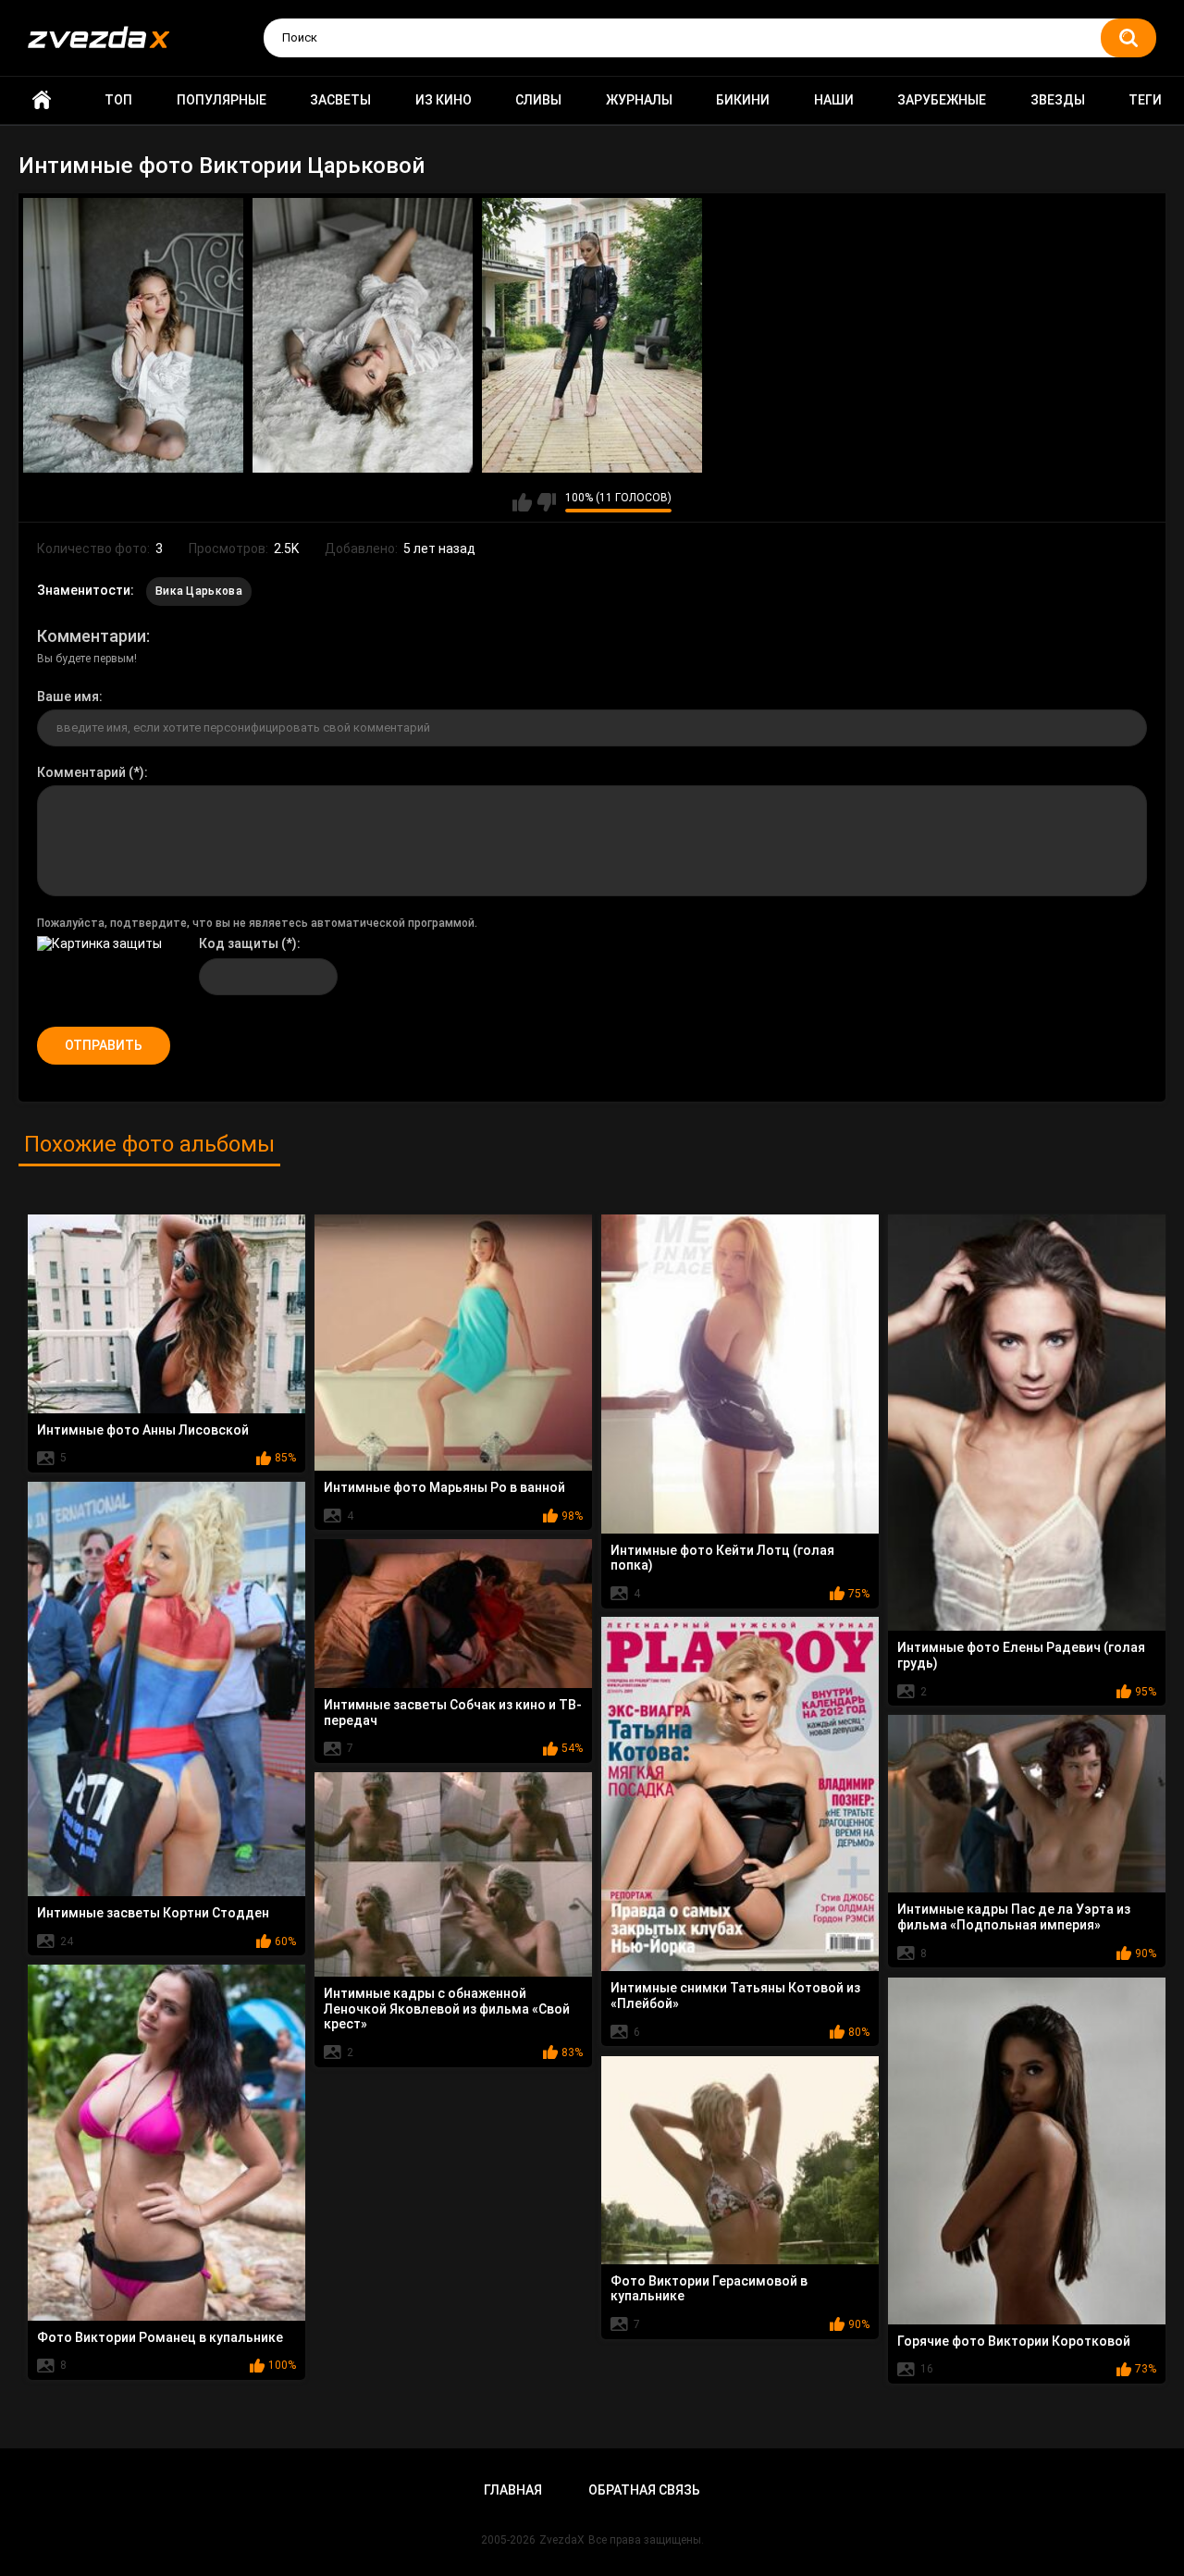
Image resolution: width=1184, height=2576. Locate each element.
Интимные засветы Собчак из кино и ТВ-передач (453, 1713)
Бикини (743, 100)
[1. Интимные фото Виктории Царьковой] (133, 336)
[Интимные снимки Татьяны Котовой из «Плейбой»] (740, 1794)
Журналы (639, 100)
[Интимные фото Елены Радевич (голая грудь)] (1027, 1423)
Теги (1145, 100)
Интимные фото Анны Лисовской (143, 1430)
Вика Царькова (199, 591)
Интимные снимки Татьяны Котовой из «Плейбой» (735, 1996)
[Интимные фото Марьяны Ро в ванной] (453, 1343)
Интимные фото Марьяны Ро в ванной (444, 1487)
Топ (118, 100)
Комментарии (92, 636)
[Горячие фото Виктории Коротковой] (1027, 2151)
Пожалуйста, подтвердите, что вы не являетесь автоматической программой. (257, 923)
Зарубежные (942, 100)
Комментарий (81, 772)
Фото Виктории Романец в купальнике (160, 2337)
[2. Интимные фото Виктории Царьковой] (363, 336)
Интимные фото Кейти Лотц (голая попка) (722, 1558)
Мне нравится (522, 502)
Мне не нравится (546, 502)
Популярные (222, 100)
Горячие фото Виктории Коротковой (1014, 2341)
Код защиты (239, 943)
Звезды (1058, 100)
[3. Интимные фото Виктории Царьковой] (592, 336)
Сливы (538, 100)
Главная (42, 100)
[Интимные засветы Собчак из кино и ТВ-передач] (453, 1614)
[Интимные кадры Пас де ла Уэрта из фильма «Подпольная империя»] (1027, 1804)
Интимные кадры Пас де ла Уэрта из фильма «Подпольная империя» (1014, 1917)
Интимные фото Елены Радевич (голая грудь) (1021, 1655)
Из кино (444, 100)
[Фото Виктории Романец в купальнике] (166, 2143)
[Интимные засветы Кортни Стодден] (166, 1689)
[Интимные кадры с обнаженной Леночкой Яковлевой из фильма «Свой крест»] (453, 1874)
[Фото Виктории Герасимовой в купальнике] (740, 2160)
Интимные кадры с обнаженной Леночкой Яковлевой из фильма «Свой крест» (447, 2009)
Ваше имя (68, 696)
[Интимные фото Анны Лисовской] (166, 1314)
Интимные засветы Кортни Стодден (153, 1913)
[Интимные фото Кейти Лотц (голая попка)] (740, 1374)
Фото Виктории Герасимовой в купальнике (709, 2289)
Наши (834, 100)
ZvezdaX (562, 2540)
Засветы (340, 100)
